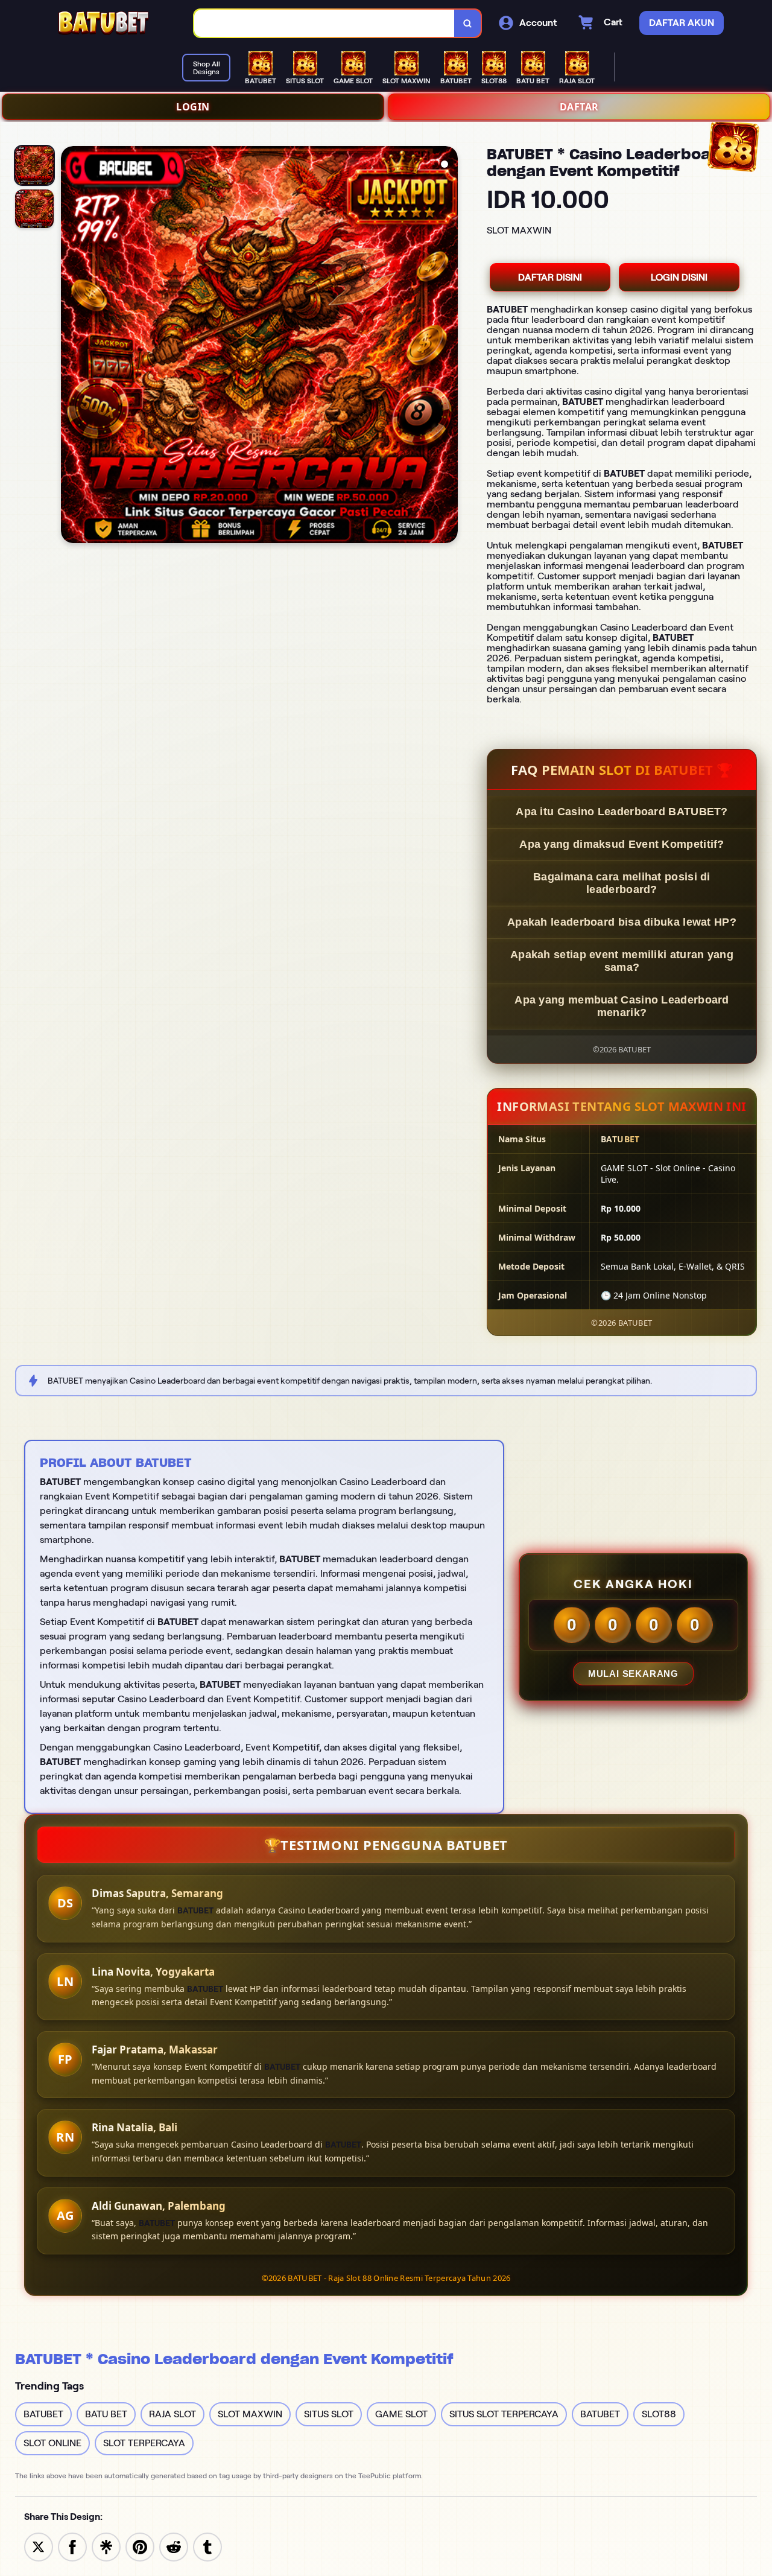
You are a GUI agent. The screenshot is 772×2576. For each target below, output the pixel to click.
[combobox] (324, 23)
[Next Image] (448, 346)
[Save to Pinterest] (140, 2546)
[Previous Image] (71, 346)
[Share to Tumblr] (207, 2546)
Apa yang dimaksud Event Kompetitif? (622, 844)
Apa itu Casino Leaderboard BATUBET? (622, 812)
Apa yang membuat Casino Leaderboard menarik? (622, 1006)
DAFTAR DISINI (550, 277)
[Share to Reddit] (174, 2546)
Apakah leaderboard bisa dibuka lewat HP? (622, 922)
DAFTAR (579, 107)
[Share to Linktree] (106, 2546)
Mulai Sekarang (633, 1674)
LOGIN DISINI (679, 277)
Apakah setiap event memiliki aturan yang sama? (622, 961)
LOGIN (193, 107)
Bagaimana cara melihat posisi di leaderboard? (622, 883)
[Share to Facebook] (72, 2546)
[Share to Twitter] (39, 2546)
